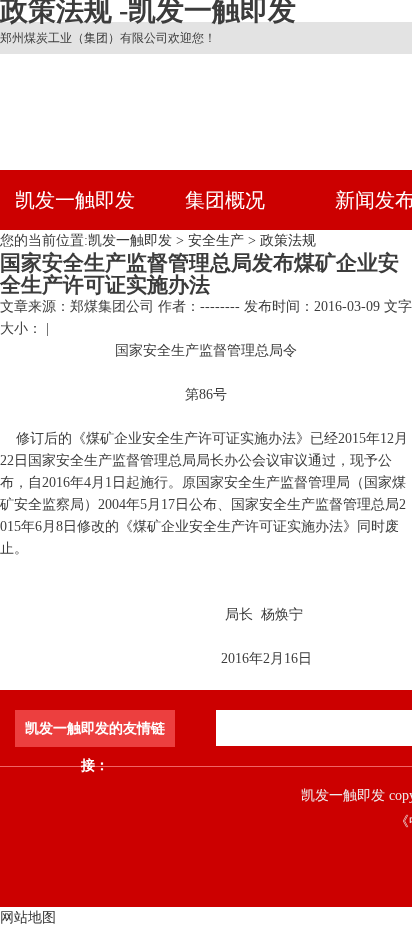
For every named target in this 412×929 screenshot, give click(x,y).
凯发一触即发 (75, 200)
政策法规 (288, 240)
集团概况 (225, 200)
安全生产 (216, 240)
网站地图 (28, 917)
